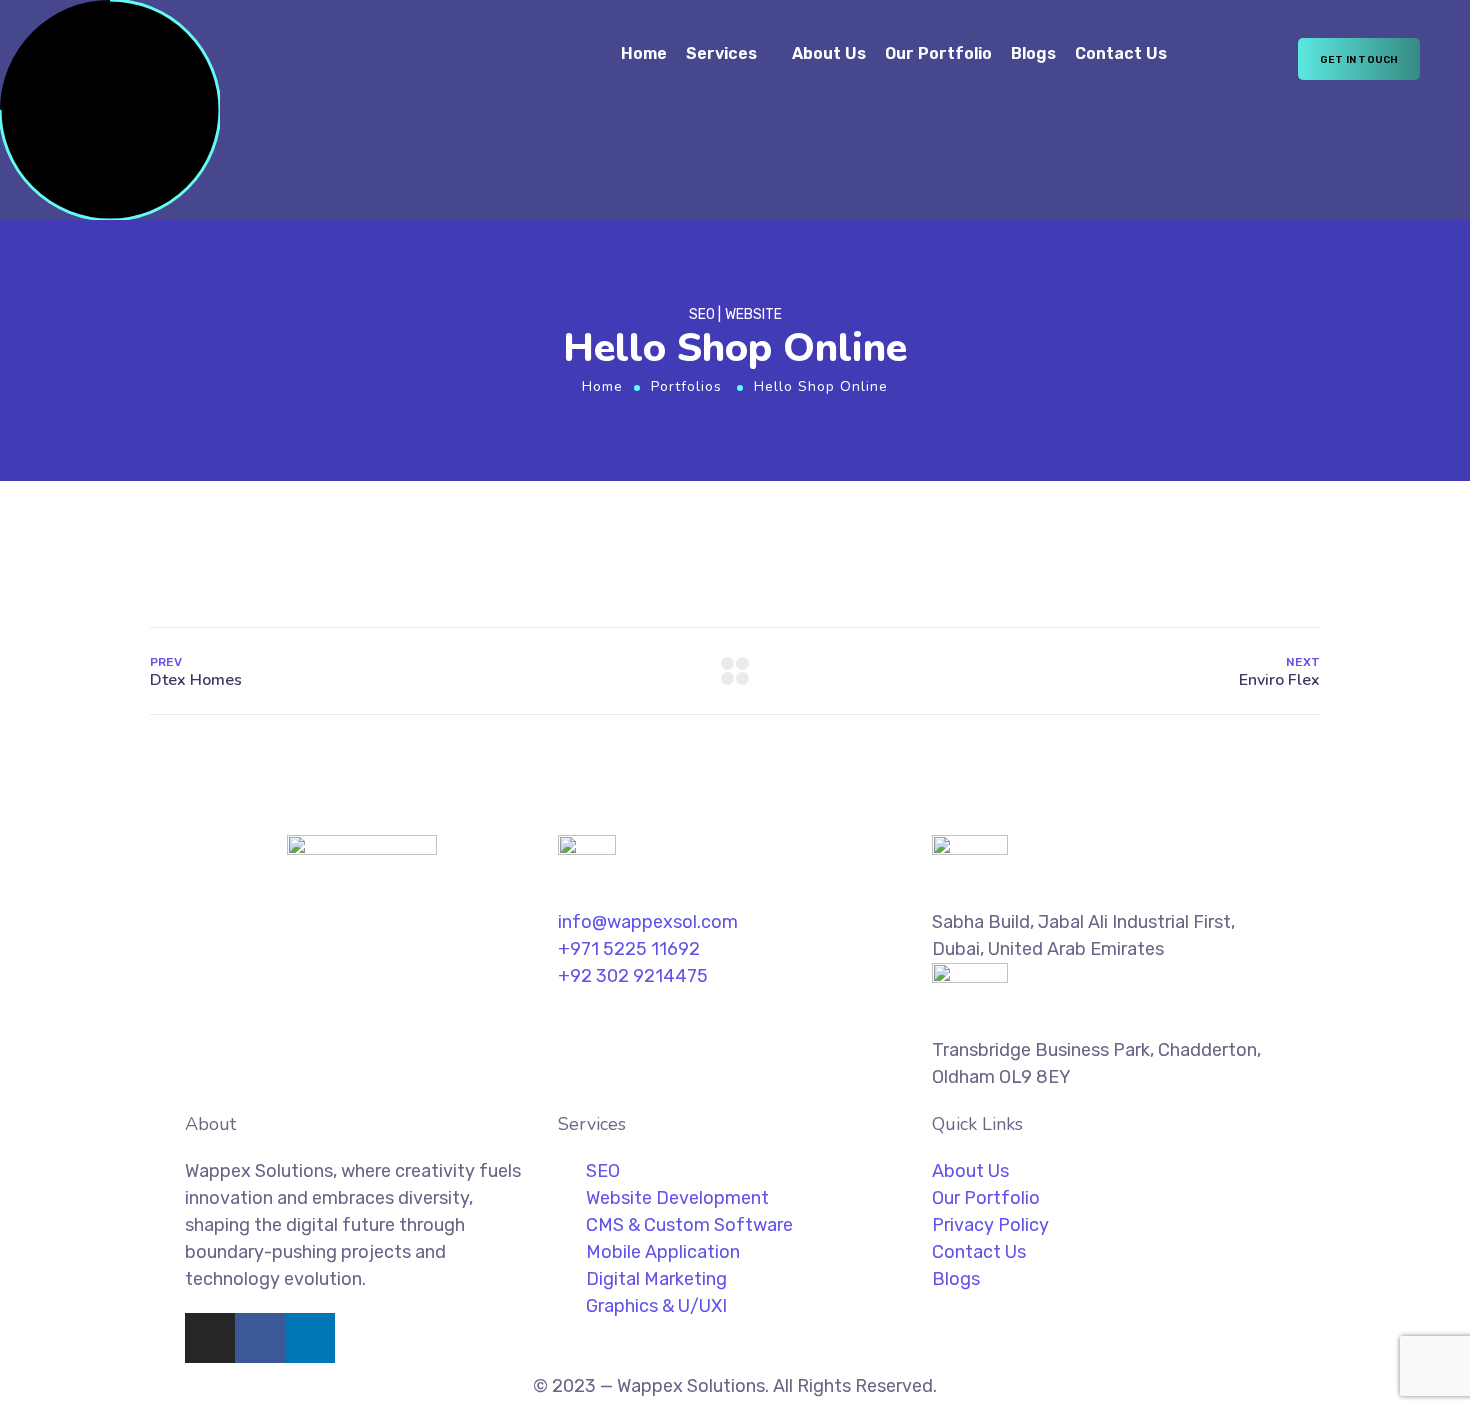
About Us (829, 53)
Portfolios (686, 386)
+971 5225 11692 (629, 949)
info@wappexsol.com (648, 922)
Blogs (1033, 53)
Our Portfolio (938, 53)
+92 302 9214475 (633, 976)
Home (644, 53)
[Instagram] (210, 1338)
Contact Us (1121, 53)
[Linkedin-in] (310, 1338)
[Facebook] (260, 1338)
